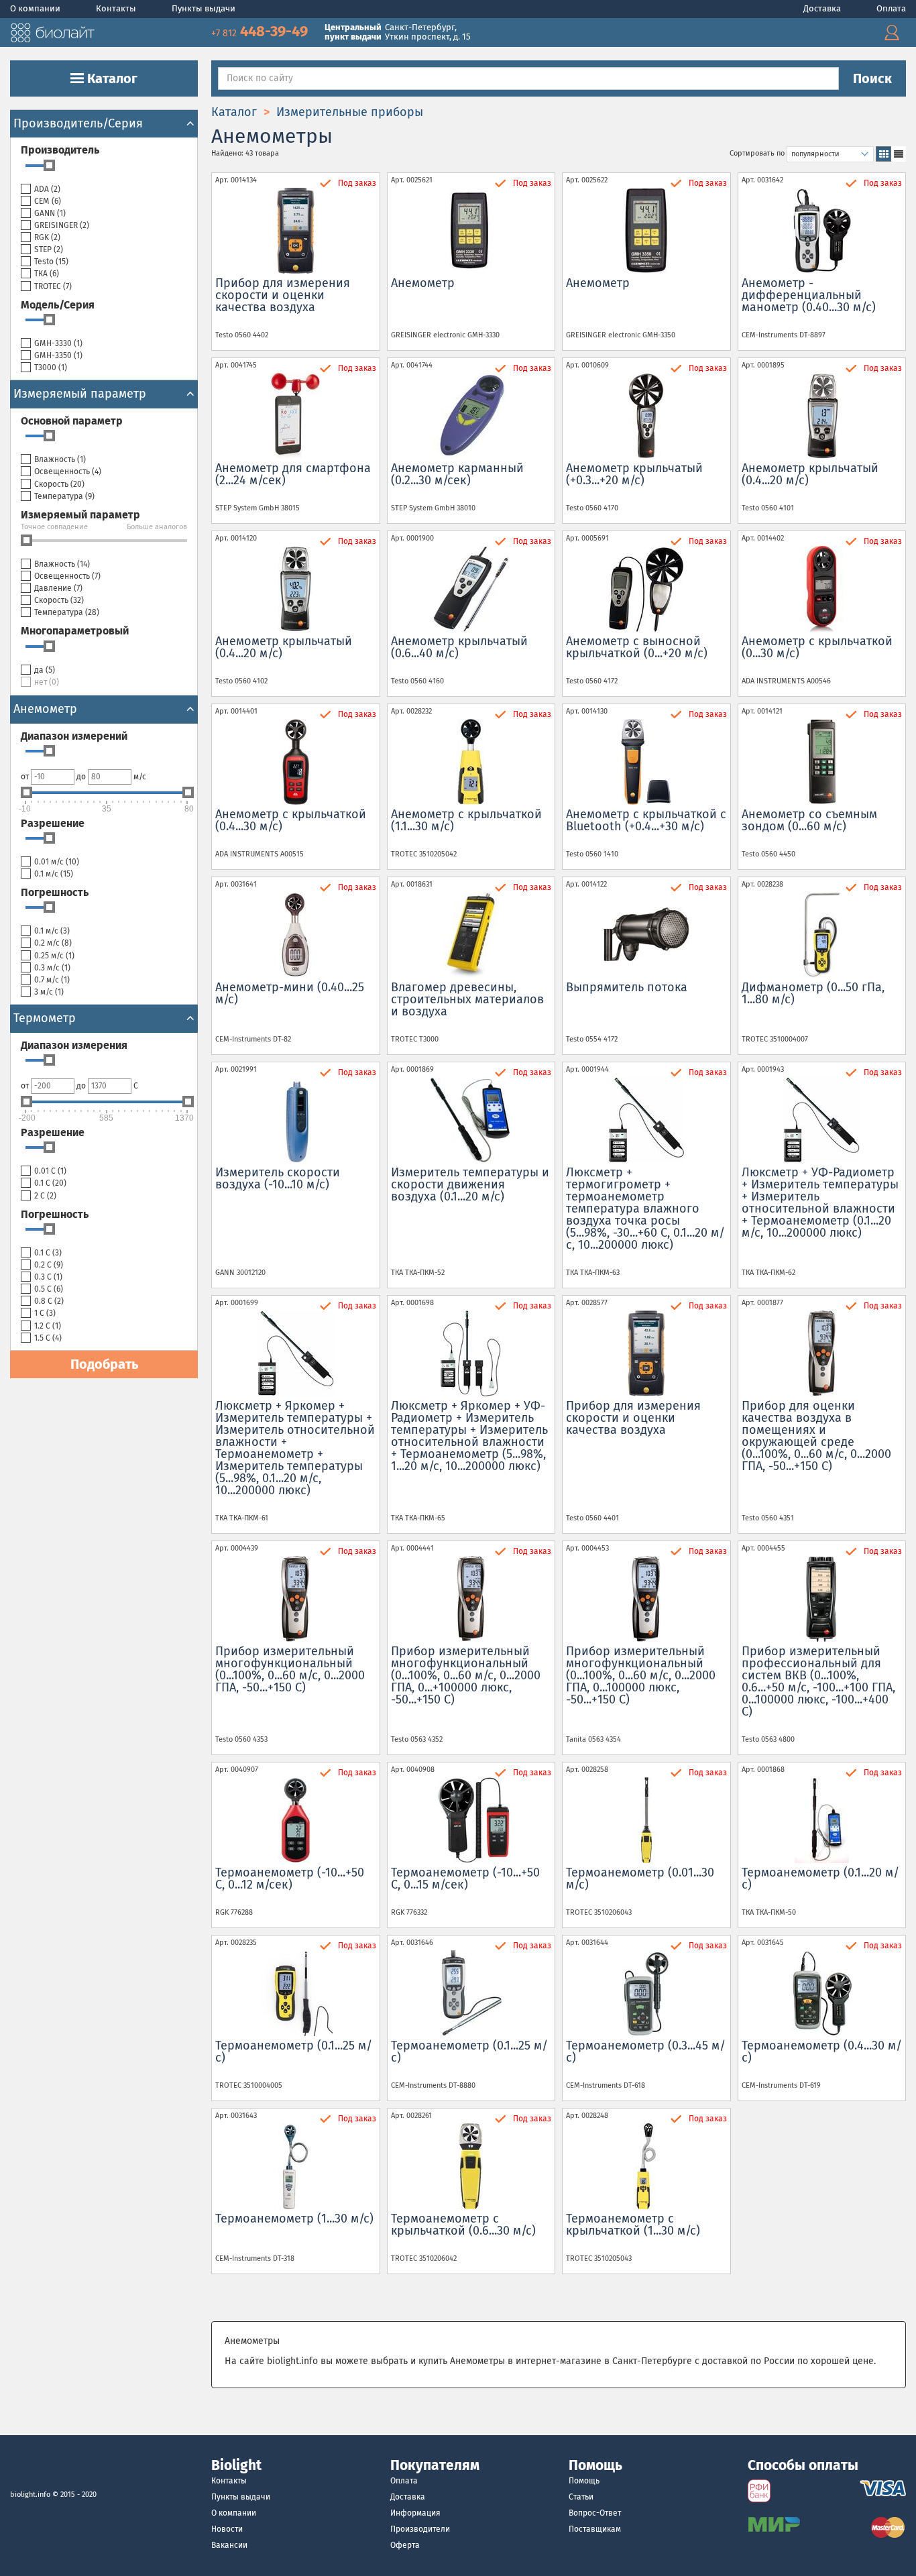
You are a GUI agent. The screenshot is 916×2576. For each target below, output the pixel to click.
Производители (420, 2529)
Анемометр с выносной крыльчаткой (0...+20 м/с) (637, 647)
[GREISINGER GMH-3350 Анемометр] (646, 231)
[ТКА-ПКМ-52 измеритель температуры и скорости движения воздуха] (471, 1120)
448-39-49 (261, 31)
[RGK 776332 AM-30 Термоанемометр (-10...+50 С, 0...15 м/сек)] (471, 1820)
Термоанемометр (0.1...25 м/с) (294, 2052)
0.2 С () (49, 1265)
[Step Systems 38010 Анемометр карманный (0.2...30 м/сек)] (471, 416)
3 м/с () (49, 992)
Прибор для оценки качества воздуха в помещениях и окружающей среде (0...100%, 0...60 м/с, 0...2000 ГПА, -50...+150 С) (816, 1436)
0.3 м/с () (52, 968)
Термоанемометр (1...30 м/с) (294, 2219)
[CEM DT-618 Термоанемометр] (646, 1993)
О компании (36, 8)
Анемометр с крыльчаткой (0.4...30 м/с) (291, 820)
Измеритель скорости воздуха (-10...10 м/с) (278, 1178)
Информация (415, 2513)
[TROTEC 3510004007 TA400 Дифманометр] (822, 935)
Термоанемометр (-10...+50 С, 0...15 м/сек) (465, 1879)
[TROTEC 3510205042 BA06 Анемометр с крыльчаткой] (471, 762)
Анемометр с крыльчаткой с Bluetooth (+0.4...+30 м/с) (646, 820)
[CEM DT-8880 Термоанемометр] (471, 1993)
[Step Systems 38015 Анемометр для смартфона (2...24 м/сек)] (296, 416)
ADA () (47, 189)
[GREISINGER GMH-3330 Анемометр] (471, 231)
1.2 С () (48, 1326)
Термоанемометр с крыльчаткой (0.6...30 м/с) (463, 2225)
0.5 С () (49, 1289)
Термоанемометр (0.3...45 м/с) (646, 2052)
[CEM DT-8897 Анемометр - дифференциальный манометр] (822, 231)
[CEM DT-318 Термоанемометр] (296, 2166)
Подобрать (104, 1364)
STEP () (49, 249)
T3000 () (51, 368)
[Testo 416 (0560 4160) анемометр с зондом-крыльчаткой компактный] (471, 589)
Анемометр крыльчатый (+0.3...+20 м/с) (634, 474)
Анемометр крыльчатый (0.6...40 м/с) (459, 647)
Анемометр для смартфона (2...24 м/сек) (293, 474)
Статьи (581, 2497)
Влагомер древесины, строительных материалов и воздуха (467, 999)
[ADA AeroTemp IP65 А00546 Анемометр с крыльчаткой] (822, 589)
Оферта (405, 2545)
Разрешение (53, 823)
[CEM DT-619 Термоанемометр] (822, 1993)
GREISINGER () (62, 225)
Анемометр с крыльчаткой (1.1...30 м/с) (466, 820)
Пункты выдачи (204, 8)
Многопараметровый (75, 631)
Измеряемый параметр (80, 515)
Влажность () (60, 459)
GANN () (50, 213)
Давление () (58, 588)
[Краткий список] (898, 154)
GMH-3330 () (58, 343)
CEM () (48, 201)
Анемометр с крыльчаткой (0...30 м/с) (817, 647)
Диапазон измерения (74, 1045)
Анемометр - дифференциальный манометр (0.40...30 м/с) (809, 295)
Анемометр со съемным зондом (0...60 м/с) (809, 820)
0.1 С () (50, 1183)
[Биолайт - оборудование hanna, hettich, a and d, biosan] (52, 31)
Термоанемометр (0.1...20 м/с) (820, 1879)
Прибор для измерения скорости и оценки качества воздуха (283, 295)
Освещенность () (68, 471)
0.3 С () (48, 1277)
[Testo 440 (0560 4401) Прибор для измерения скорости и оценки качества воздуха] (646, 1353)
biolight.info (30, 2495)
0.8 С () (49, 1301)
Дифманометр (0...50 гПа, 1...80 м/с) (813, 993)
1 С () (45, 1313)
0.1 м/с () (54, 874)
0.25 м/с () (54, 956)
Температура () (64, 496)
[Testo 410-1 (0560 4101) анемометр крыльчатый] (822, 416)
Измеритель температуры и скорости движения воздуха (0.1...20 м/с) (470, 1184)
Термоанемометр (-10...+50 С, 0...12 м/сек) (290, 1879)
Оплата (891, 8)
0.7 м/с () (52, 980)
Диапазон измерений (74, 736)
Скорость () (59, 484)
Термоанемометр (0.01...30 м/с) (640, 1879)
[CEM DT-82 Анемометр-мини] (296, 935)
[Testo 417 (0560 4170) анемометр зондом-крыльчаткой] (646, 416)
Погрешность (55, 892)
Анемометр (423, 283)
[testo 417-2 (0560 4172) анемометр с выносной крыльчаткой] (646, 589)
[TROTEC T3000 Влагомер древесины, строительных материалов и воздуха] (471, 935)
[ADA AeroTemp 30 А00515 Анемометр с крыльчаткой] (296, 762)
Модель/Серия (58, 305)
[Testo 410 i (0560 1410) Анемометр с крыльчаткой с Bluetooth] (646, 762)
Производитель (60, 150)
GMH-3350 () (58, 355)
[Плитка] (883, 154)
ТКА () (47, 274)
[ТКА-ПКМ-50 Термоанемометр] (822, 1820)
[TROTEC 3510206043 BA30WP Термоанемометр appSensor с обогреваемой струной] (646, 1820)
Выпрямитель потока (627, 987)
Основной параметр (72, 421)
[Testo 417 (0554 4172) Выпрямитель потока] (646, 935)
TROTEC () (53, 286)
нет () (47, 682)
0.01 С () (50, 1171)
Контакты (117, 8)
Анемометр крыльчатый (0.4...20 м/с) (810, 474)
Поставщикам (595, 2529)
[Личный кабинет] (892, 33)
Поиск (872, 78)
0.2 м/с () (53, 943)
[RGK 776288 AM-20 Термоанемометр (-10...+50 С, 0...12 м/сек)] (296, 1820)
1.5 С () (48, 1338)
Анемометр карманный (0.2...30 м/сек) (457, 474)
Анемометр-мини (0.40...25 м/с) (290, 993)
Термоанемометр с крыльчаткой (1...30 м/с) (633, 2225)
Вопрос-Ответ (595, 2513)
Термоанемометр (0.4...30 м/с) (822, 2052)
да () (45, 670)
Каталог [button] (111, 78)
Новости (227, 2529)
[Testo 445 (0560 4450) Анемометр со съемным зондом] (822, 762)
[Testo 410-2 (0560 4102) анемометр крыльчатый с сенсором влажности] (296, 589)
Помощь (584, 2481)
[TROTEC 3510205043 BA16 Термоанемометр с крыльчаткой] (646, 2166)
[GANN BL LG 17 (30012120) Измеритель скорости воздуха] (296, 1120)
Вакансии (229, 2545)
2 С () (45, 1196)
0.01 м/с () (57, 862)
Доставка (823, 8)
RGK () (47, 237)
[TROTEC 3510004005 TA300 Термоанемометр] (296, 1993)
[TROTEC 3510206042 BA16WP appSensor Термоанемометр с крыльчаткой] (471, 2166)
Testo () (51, 262)
